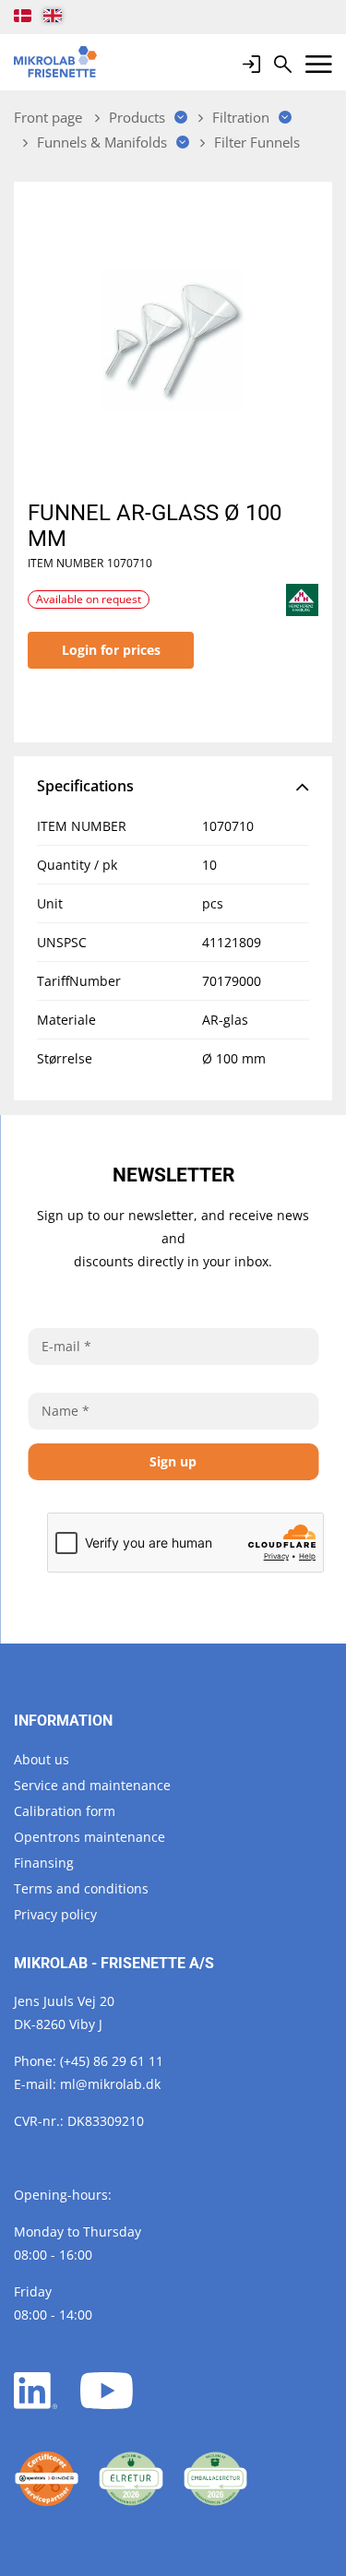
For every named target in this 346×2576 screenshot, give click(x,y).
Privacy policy (55, 1914)
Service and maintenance (92, 1785)
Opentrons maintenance (89, 1837)
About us (42, 1759)
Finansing (44, 1863)
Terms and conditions (81, 1888)
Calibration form (65, 1811)
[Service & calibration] (47, 2479)
